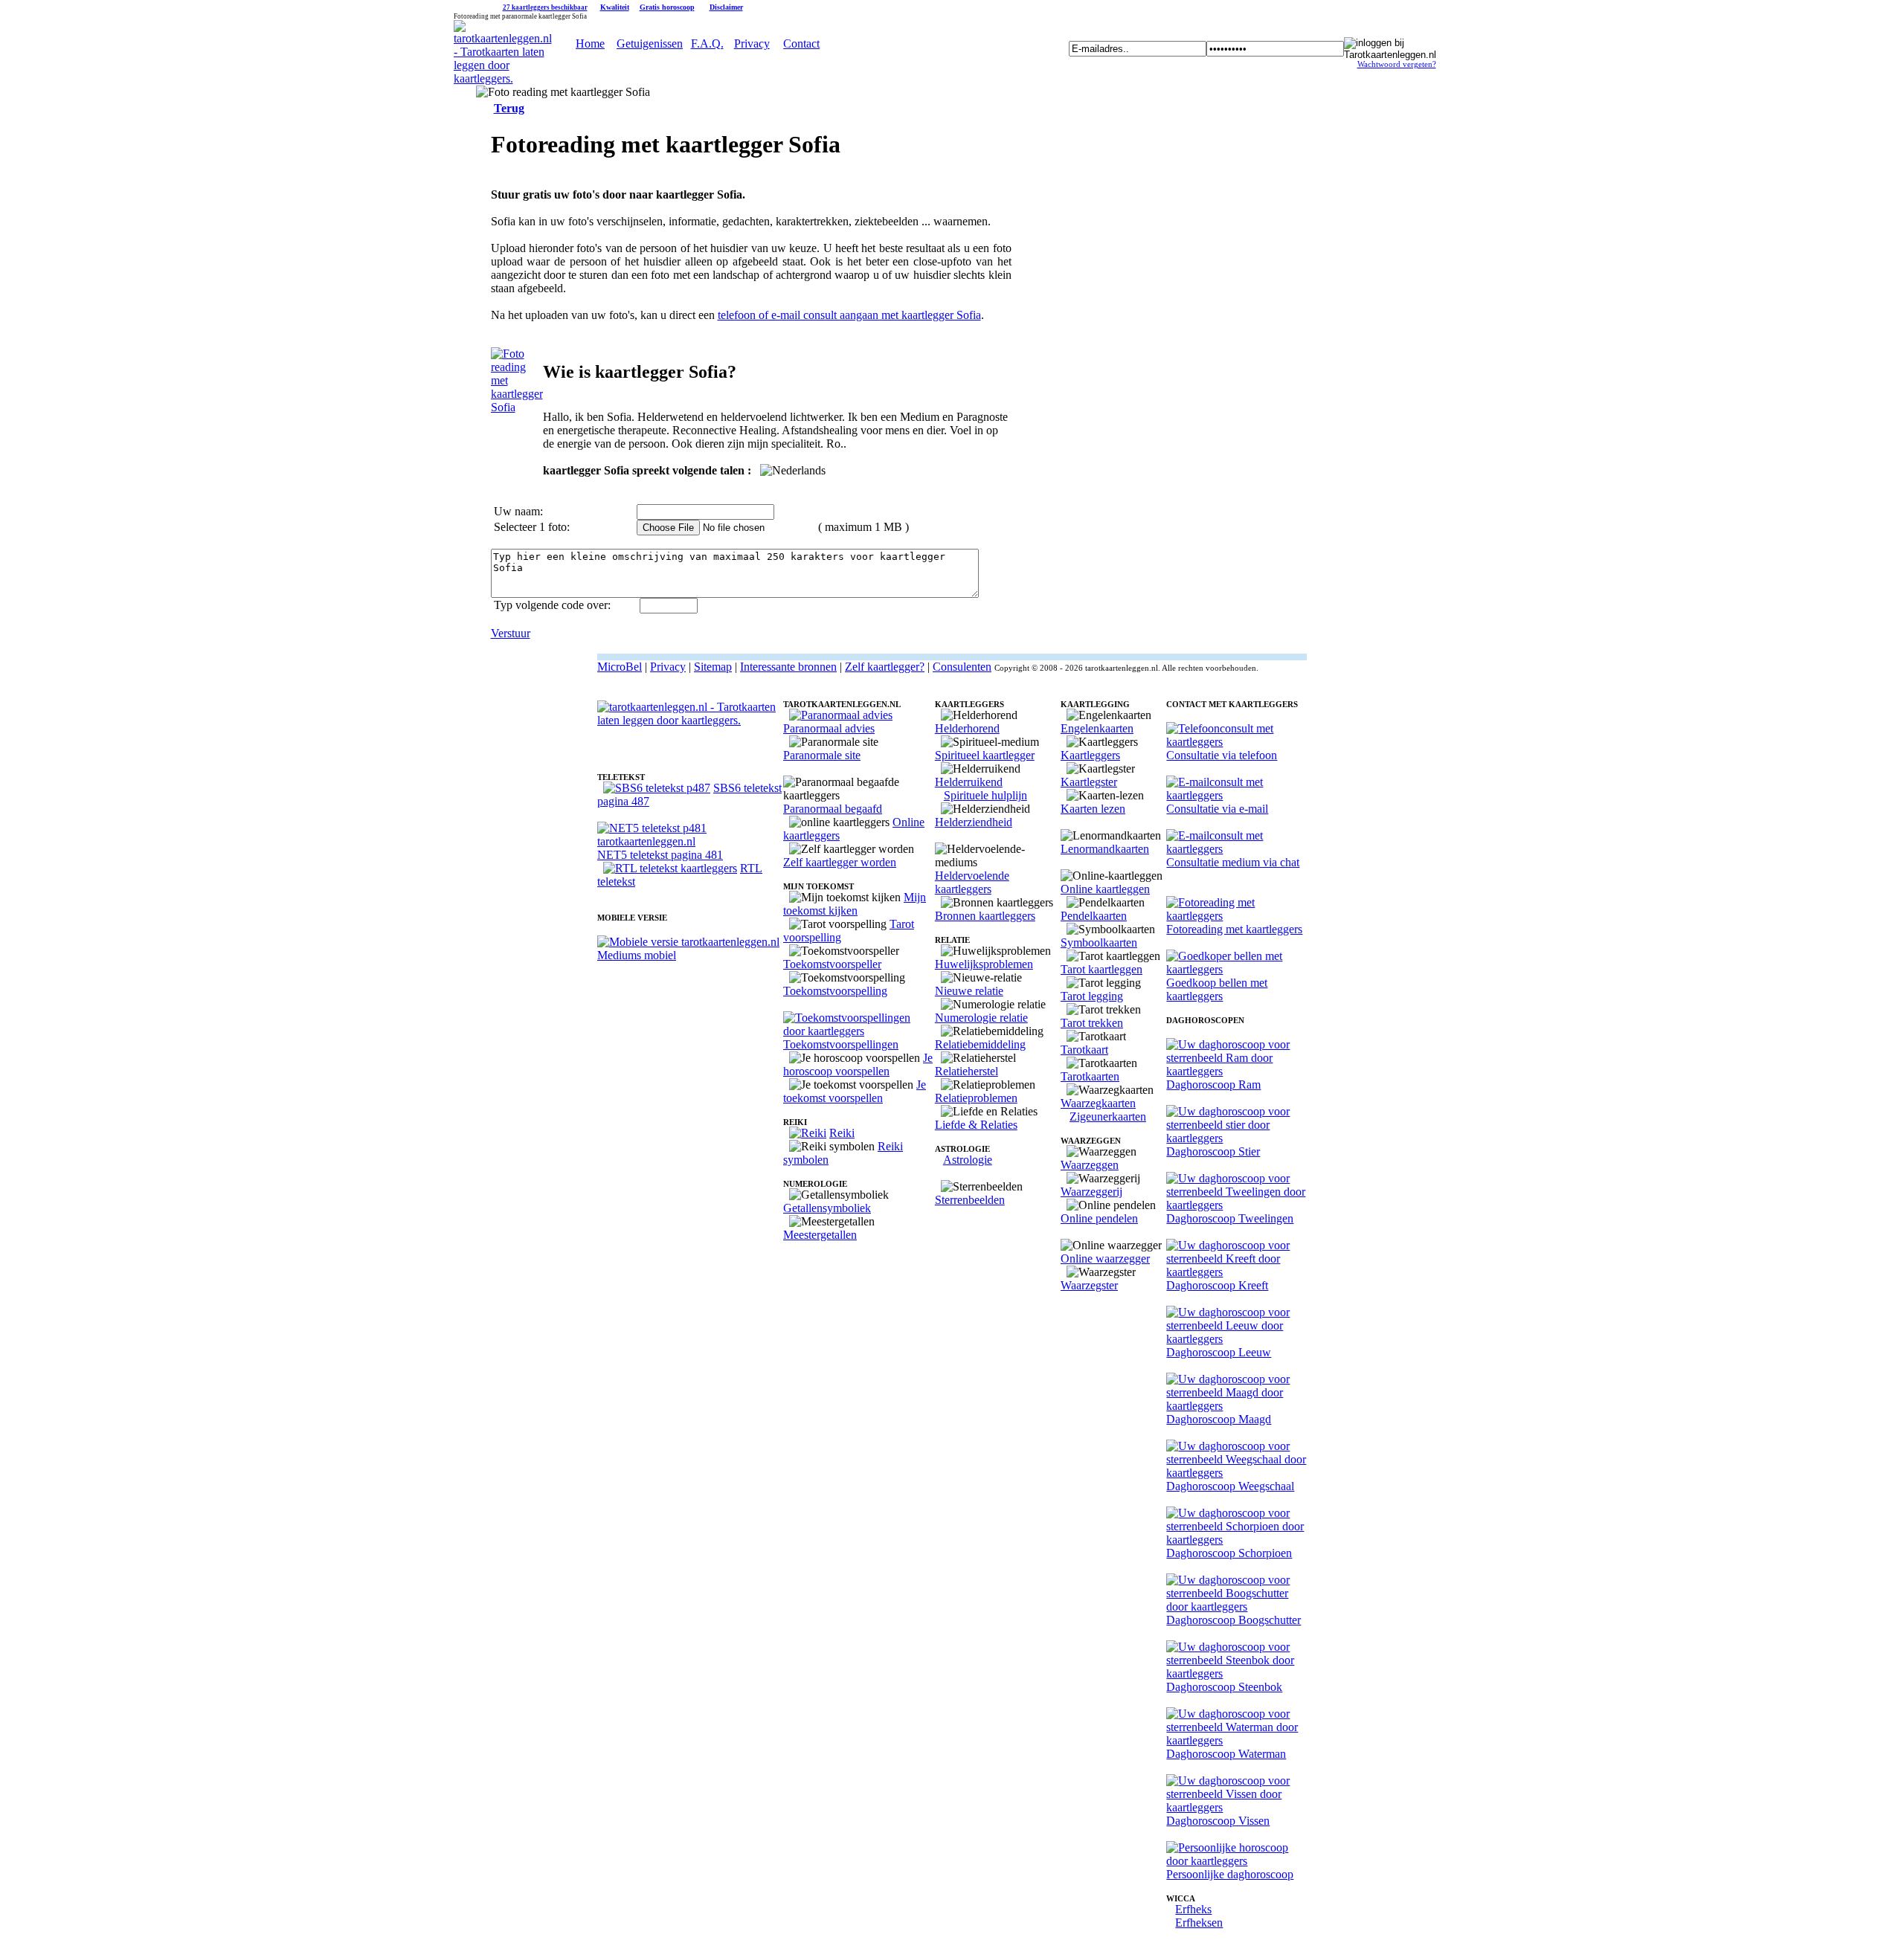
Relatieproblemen (976, 1098)
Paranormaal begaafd (833, 809)
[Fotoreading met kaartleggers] (1236, 916)
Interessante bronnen (788, 667)
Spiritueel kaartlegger (985, 755)
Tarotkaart (1084, 1050)
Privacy (752, 43)
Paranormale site (822, 755)
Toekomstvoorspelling (835, 991)
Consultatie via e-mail (1217, 809)
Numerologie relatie (981, 1018)
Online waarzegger (1105, 1259)
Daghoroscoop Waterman (1226, 1754)
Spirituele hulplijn (985, 795)
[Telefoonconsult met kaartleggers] (1236, 742)
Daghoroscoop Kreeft (1217, 1285)
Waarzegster (1089, 1285)
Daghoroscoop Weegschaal (1230, 1486)
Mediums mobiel (637, 955)
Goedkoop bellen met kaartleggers (1217, 989)
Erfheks (1193, 1909)
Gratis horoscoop (667, 7)
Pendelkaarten (1094, 916)
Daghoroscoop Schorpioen (1229, 1553)
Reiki (842, 1133)
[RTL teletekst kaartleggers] (670, 868)
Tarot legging (1092, 996)
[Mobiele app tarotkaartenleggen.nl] (688, 942)
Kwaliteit (615, 7)
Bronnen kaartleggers (985, 916)
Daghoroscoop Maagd (1219, 1419)
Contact (801, 43)
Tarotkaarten (1090, 1076)
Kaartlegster (1089, 782)
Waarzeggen (1090, 1165)
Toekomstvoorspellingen (841, 1044)
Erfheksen (1199, 1923)
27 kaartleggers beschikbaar (545, 7)
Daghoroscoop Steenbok (1224, 1687)
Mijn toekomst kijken (855, 904)
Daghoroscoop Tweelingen (1230, 1218)
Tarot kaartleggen (1101, 969)
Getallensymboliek (827, 1208)
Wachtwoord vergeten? (1397, 64)
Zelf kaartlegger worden (840, 862)
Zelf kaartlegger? (885, 667)
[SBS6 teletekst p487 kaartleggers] (657, 788)
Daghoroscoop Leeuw (1219, 1352)
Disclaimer (726, 7)
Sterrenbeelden (970, 1200)
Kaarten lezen (1093, 809)
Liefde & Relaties (976, 1125)
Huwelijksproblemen (984, 964)
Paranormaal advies (829, 728)
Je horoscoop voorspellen (858, 1064)
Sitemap (713, 667)
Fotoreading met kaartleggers (1234, 929)
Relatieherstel (967, 1071)
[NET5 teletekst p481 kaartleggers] (690, 841)
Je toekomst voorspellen (855, 1091)
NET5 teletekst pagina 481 (660, 855)
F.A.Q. (707, 43)
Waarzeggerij (1091, 1192)
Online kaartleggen (1105, 889)
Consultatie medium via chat (1233, 862)
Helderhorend (967, 728)
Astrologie (968, 1160)
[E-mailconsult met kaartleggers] (1236, 795)
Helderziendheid (974, 822)
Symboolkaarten (1099, 942)
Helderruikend (969, 782)
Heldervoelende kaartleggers (972, 882)
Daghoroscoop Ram (1213, 1085)
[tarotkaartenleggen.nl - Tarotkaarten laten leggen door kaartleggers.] (503, 78)
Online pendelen (1099, 1218)
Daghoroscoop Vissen (1218, 1821)
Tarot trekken (1092, 1023)
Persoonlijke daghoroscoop (1230, 1874)
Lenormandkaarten (1105, 849)
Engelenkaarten (1097, 728)
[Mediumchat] (1236, 849)
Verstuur (511, 633)
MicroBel (620, 667)
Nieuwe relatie (969, 991)
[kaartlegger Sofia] (517, 407)
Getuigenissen (650, 43)
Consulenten (962, 667)
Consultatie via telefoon (1222, 755)
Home (590, 43)
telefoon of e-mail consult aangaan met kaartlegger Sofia (849, 315)
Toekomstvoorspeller (832, 964)
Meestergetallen (820, 1235)
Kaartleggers (1090, 755)
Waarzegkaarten (1098, 1103)
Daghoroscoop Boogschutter (1234, 1620)
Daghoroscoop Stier (1213, 1151)
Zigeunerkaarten (1108, 1116)
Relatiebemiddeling (980, 1044)
